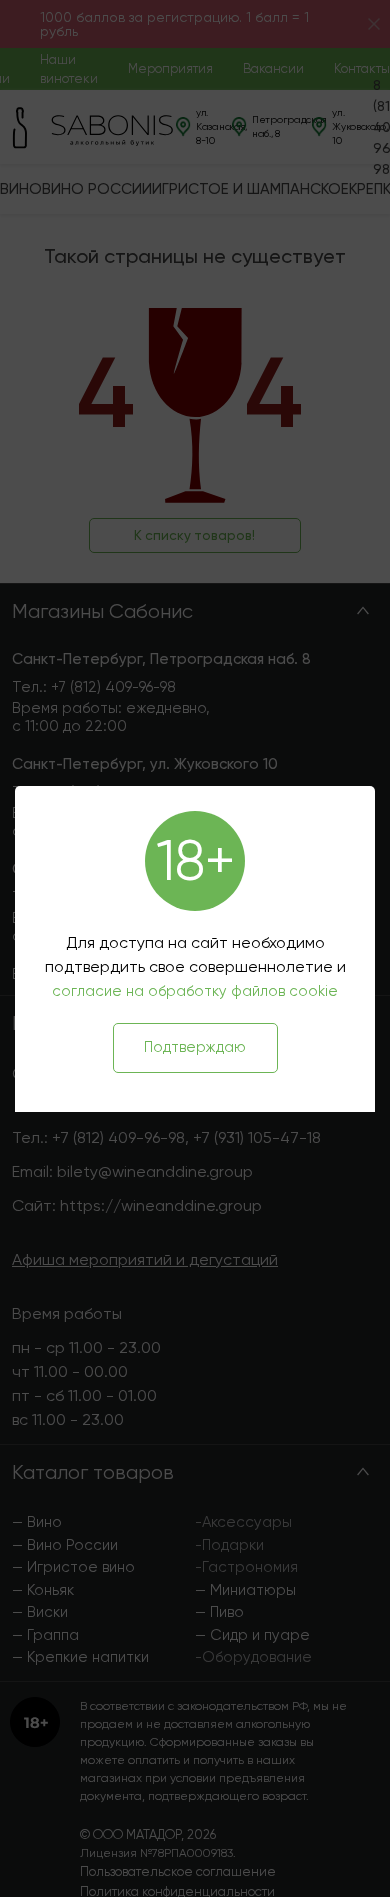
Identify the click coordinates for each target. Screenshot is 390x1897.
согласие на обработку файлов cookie (195, 991)
